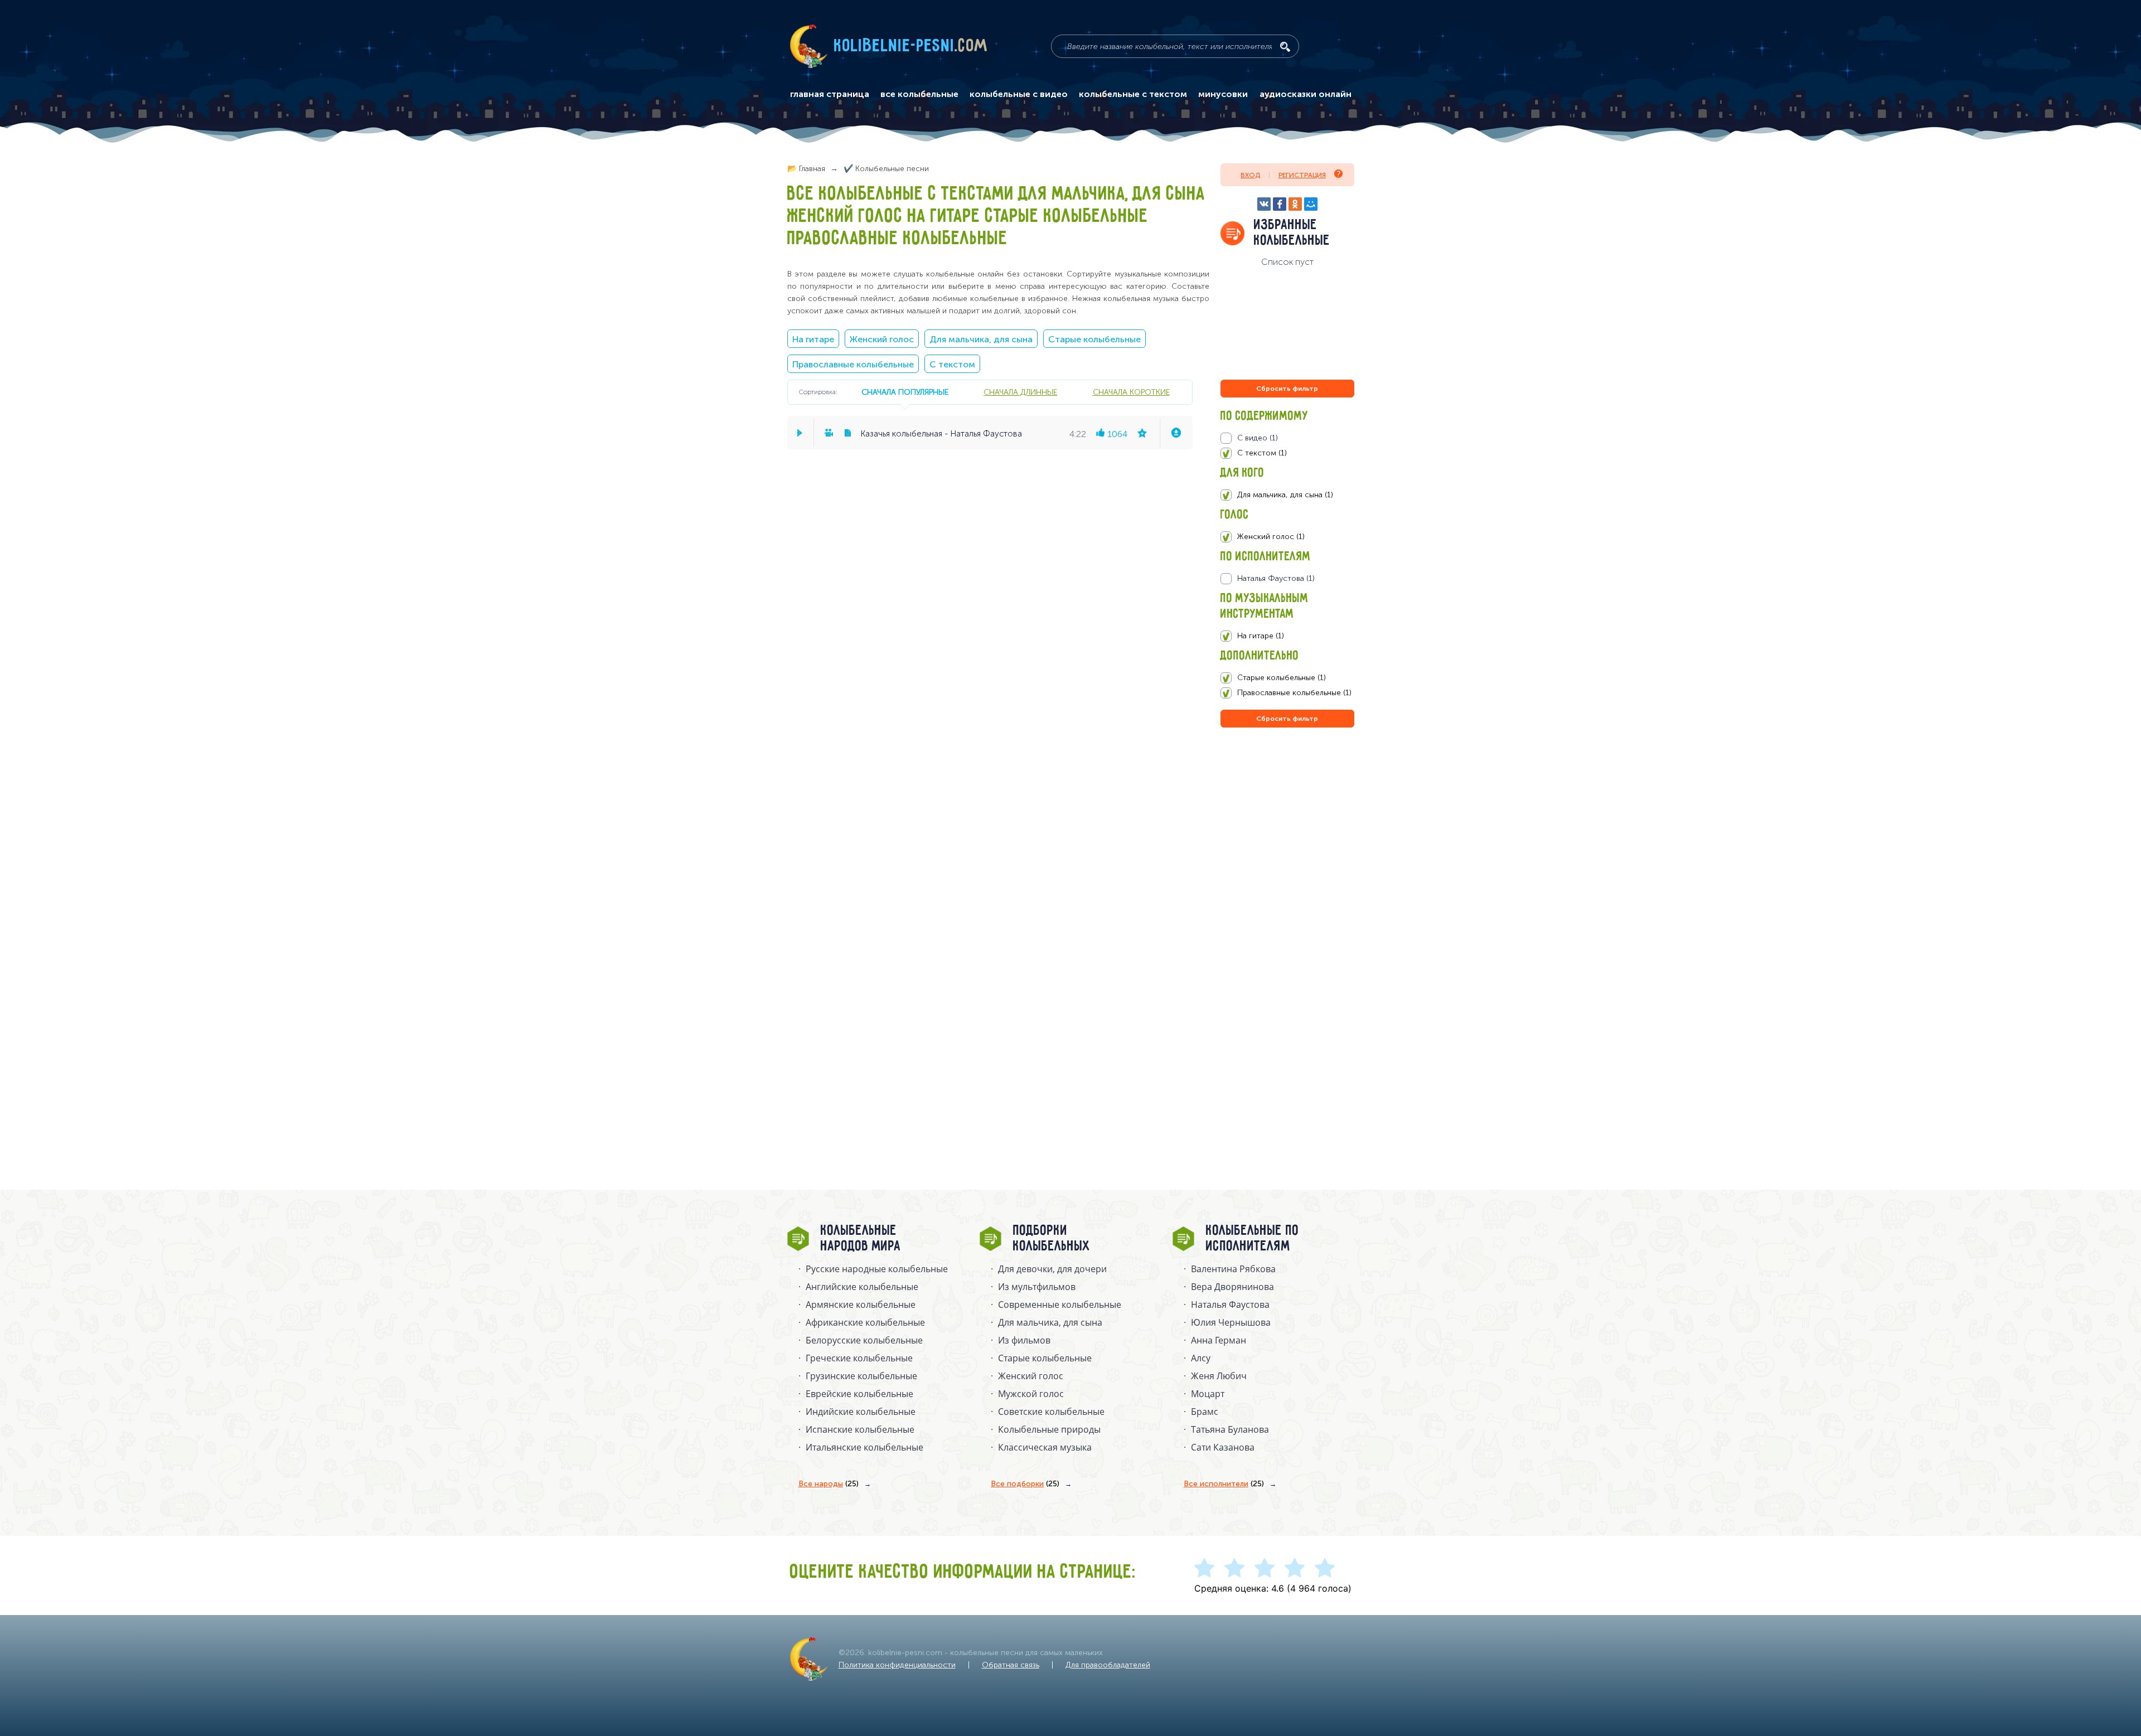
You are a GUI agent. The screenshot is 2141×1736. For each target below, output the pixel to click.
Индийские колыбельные (861, 1412)
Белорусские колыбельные (864, 1340)
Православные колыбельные (853, 364)
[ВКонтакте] (1264, 204)
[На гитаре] (1287, 636)
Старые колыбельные (1094, 339)
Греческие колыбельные (859, 1358)
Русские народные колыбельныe (877, 1269)
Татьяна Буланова (1230, 1429)
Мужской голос (1031, 1394)
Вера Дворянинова (1232, 1287)
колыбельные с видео (1019, 94)
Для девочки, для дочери (1052, 1269)
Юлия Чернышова (1231, 1322)
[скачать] (1176, 433)
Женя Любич (1219, 1376)
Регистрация (1302, 175)
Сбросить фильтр (1287, 389)
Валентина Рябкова (1233, 1269)
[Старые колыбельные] (1287, 678)
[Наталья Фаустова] (1287, 579)
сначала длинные (1020, 392)
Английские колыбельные (862, 1287)
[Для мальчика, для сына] (1287, 495)
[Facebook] (1280, 204)
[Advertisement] (1287, 850)
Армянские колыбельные (861, 1305)
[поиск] (1285, 47)
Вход (1250, 175)
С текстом (952, 364)
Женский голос (882, 339)
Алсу (1201, 1358)
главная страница (830, 94)
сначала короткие (1131, 392)
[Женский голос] (1287, 537)
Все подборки (1025, 1484)
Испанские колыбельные (860, 1429)
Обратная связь (1011, 1665)
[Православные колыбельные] (1287, 693)
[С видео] (1287, 438)
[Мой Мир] (1311, 204)
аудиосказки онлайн (1306, 94)
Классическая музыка (1045, 1447)
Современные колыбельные (1060, 1305)
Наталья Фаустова (1230, 1305)
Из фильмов (1024, 1340)
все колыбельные (919, 94)
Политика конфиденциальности (897, 1665)
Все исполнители (1224, 1484)
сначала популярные (905, 392)
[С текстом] (1287, 453)
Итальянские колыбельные (864, 1447)
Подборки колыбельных (1052, 1239)
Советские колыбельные (1051, 1412)
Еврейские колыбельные (859, 1394)
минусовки (1223, 94)
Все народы (829, 1484)
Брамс (1205, 1412)
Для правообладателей (1108, 1665)
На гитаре (813, 339)
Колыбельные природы (1049, 1429)
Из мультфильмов (1037, 1287)
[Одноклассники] (1295, 204)
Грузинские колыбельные (861, 1376)
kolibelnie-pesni (911, 46)
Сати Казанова (1223, 1447)
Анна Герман (1219, 1340)
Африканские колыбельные (865, 1322)
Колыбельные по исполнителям (1253, 1239)
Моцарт (1208, 1394)
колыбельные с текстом (1133, 94)
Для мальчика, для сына (981, 339)
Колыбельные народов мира (861, 1239)
